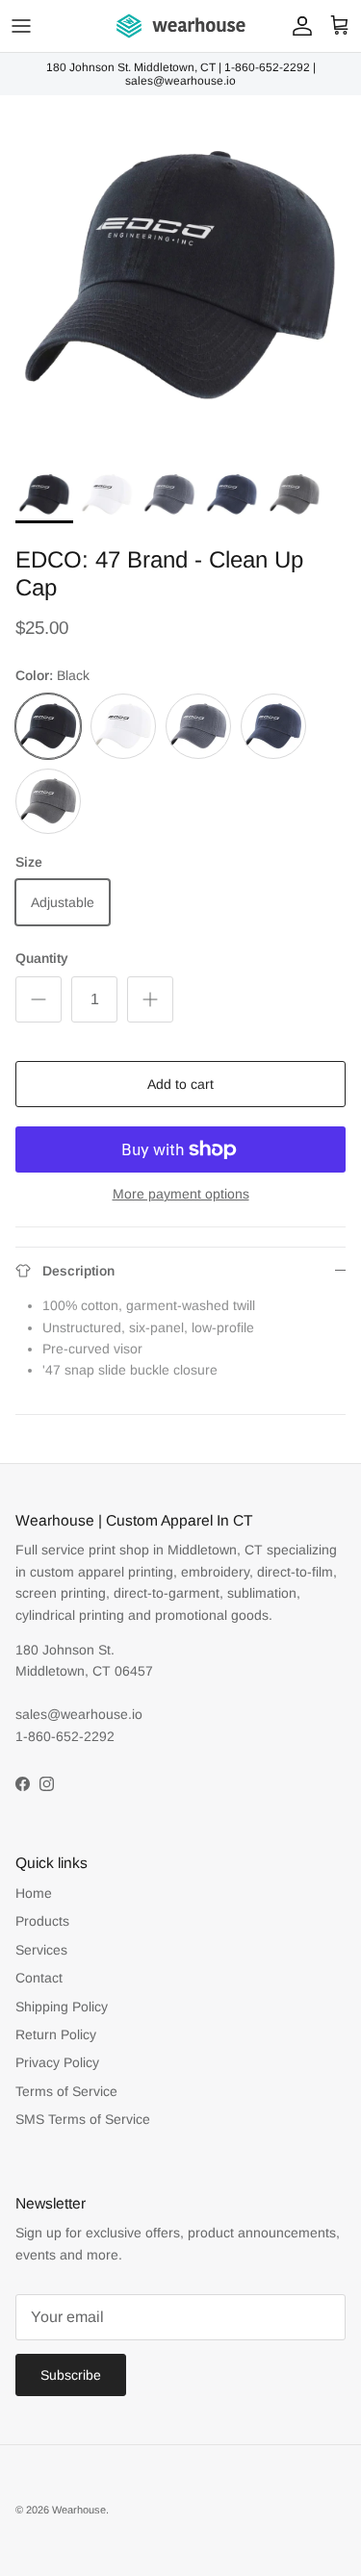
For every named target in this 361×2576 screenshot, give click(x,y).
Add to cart (180, 1084)
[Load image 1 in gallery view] (180, 276)
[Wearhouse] (181, 26)
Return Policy (56, 2034)
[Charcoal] (48, 801)
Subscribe (71, 2375)
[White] (123, 726)
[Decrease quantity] (39, 999)
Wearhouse (79, 2510)
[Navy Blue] (273, 726)
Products (42, 1921)
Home (34, 1893)
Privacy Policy (57, 2062)
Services (41, 1950)
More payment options (181, 1194)
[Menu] (21, 26)
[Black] (48, 726)
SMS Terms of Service (83, 2119)
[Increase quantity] (150, 999)
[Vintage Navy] (198, 726)
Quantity (42, 958)
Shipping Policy (62, 2007)
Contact (39, 1978)
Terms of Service (66, 2091)
